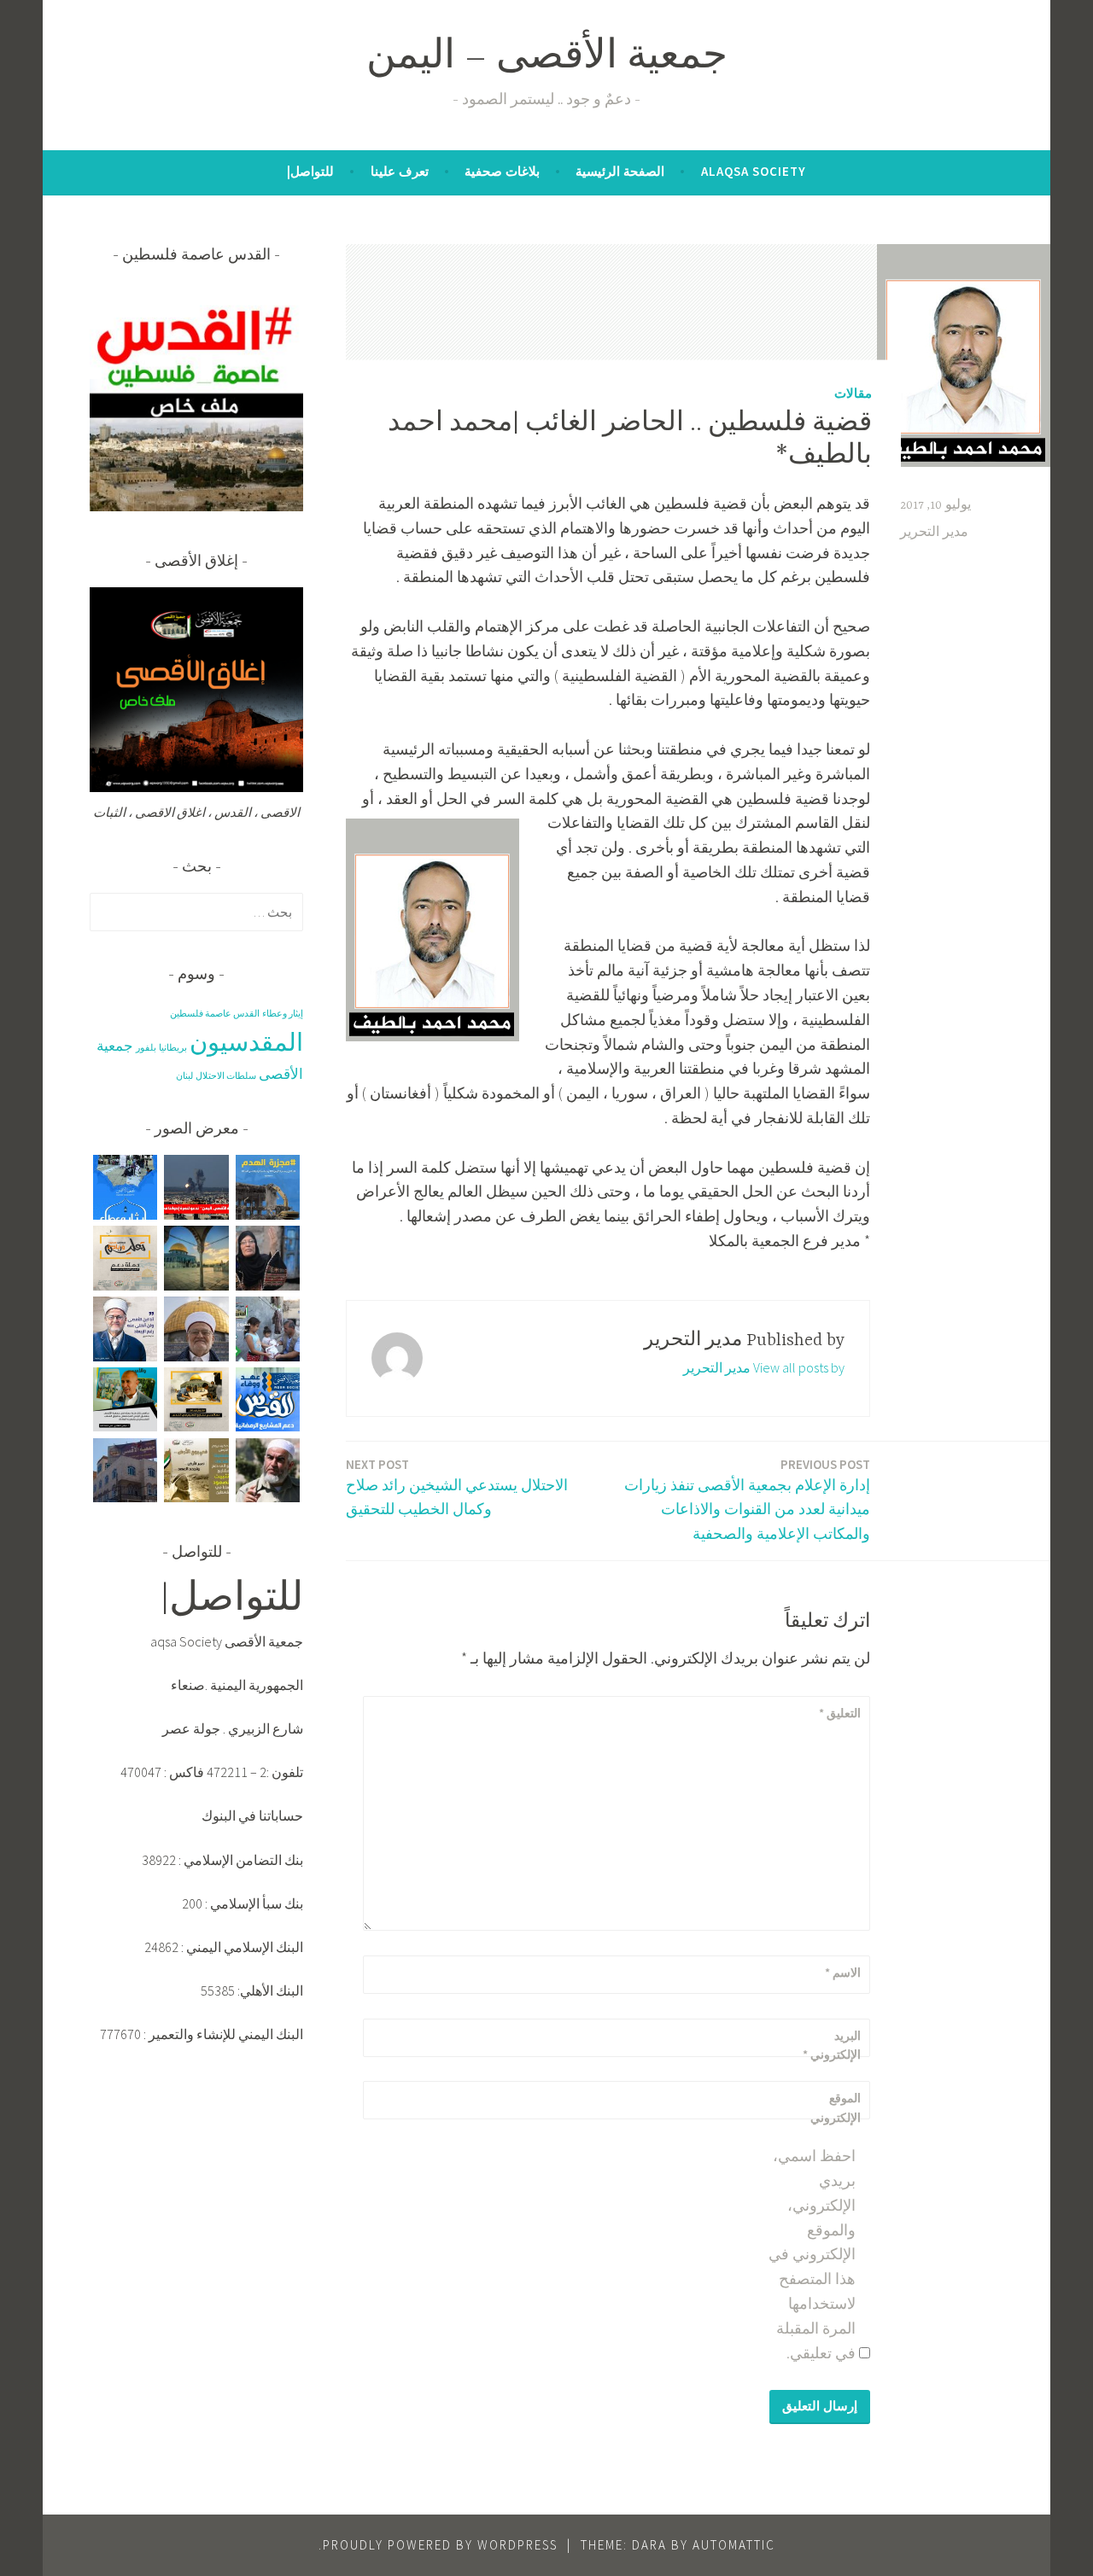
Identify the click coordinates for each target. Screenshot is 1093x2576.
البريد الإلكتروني (832, 2045)
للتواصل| (310, 171)
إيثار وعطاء (283, 1014)
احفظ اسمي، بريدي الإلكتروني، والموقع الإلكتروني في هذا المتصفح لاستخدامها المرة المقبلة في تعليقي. (812, 2254)
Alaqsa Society (754, 171)
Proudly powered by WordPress (440, 2545)
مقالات (853, 392)
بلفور (146, 1048)
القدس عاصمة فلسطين (215, 1014)
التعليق (840, 1713)
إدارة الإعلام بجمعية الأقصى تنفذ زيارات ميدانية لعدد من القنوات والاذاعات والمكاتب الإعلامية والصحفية (747, 1500)
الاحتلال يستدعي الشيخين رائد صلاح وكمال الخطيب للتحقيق (457, 1488)
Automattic (734, 2545)
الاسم (843, 1973)
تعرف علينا (400, 171)
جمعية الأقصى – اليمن (547, 58)
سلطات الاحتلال (226, 1076)
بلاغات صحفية (502, 171)
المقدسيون (246, 1042)
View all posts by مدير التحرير (764, 1367)
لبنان (184, 1076)
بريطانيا (173, 1048)
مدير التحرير (934, 533)
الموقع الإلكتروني (836, 2107)
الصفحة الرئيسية (620, 171)
